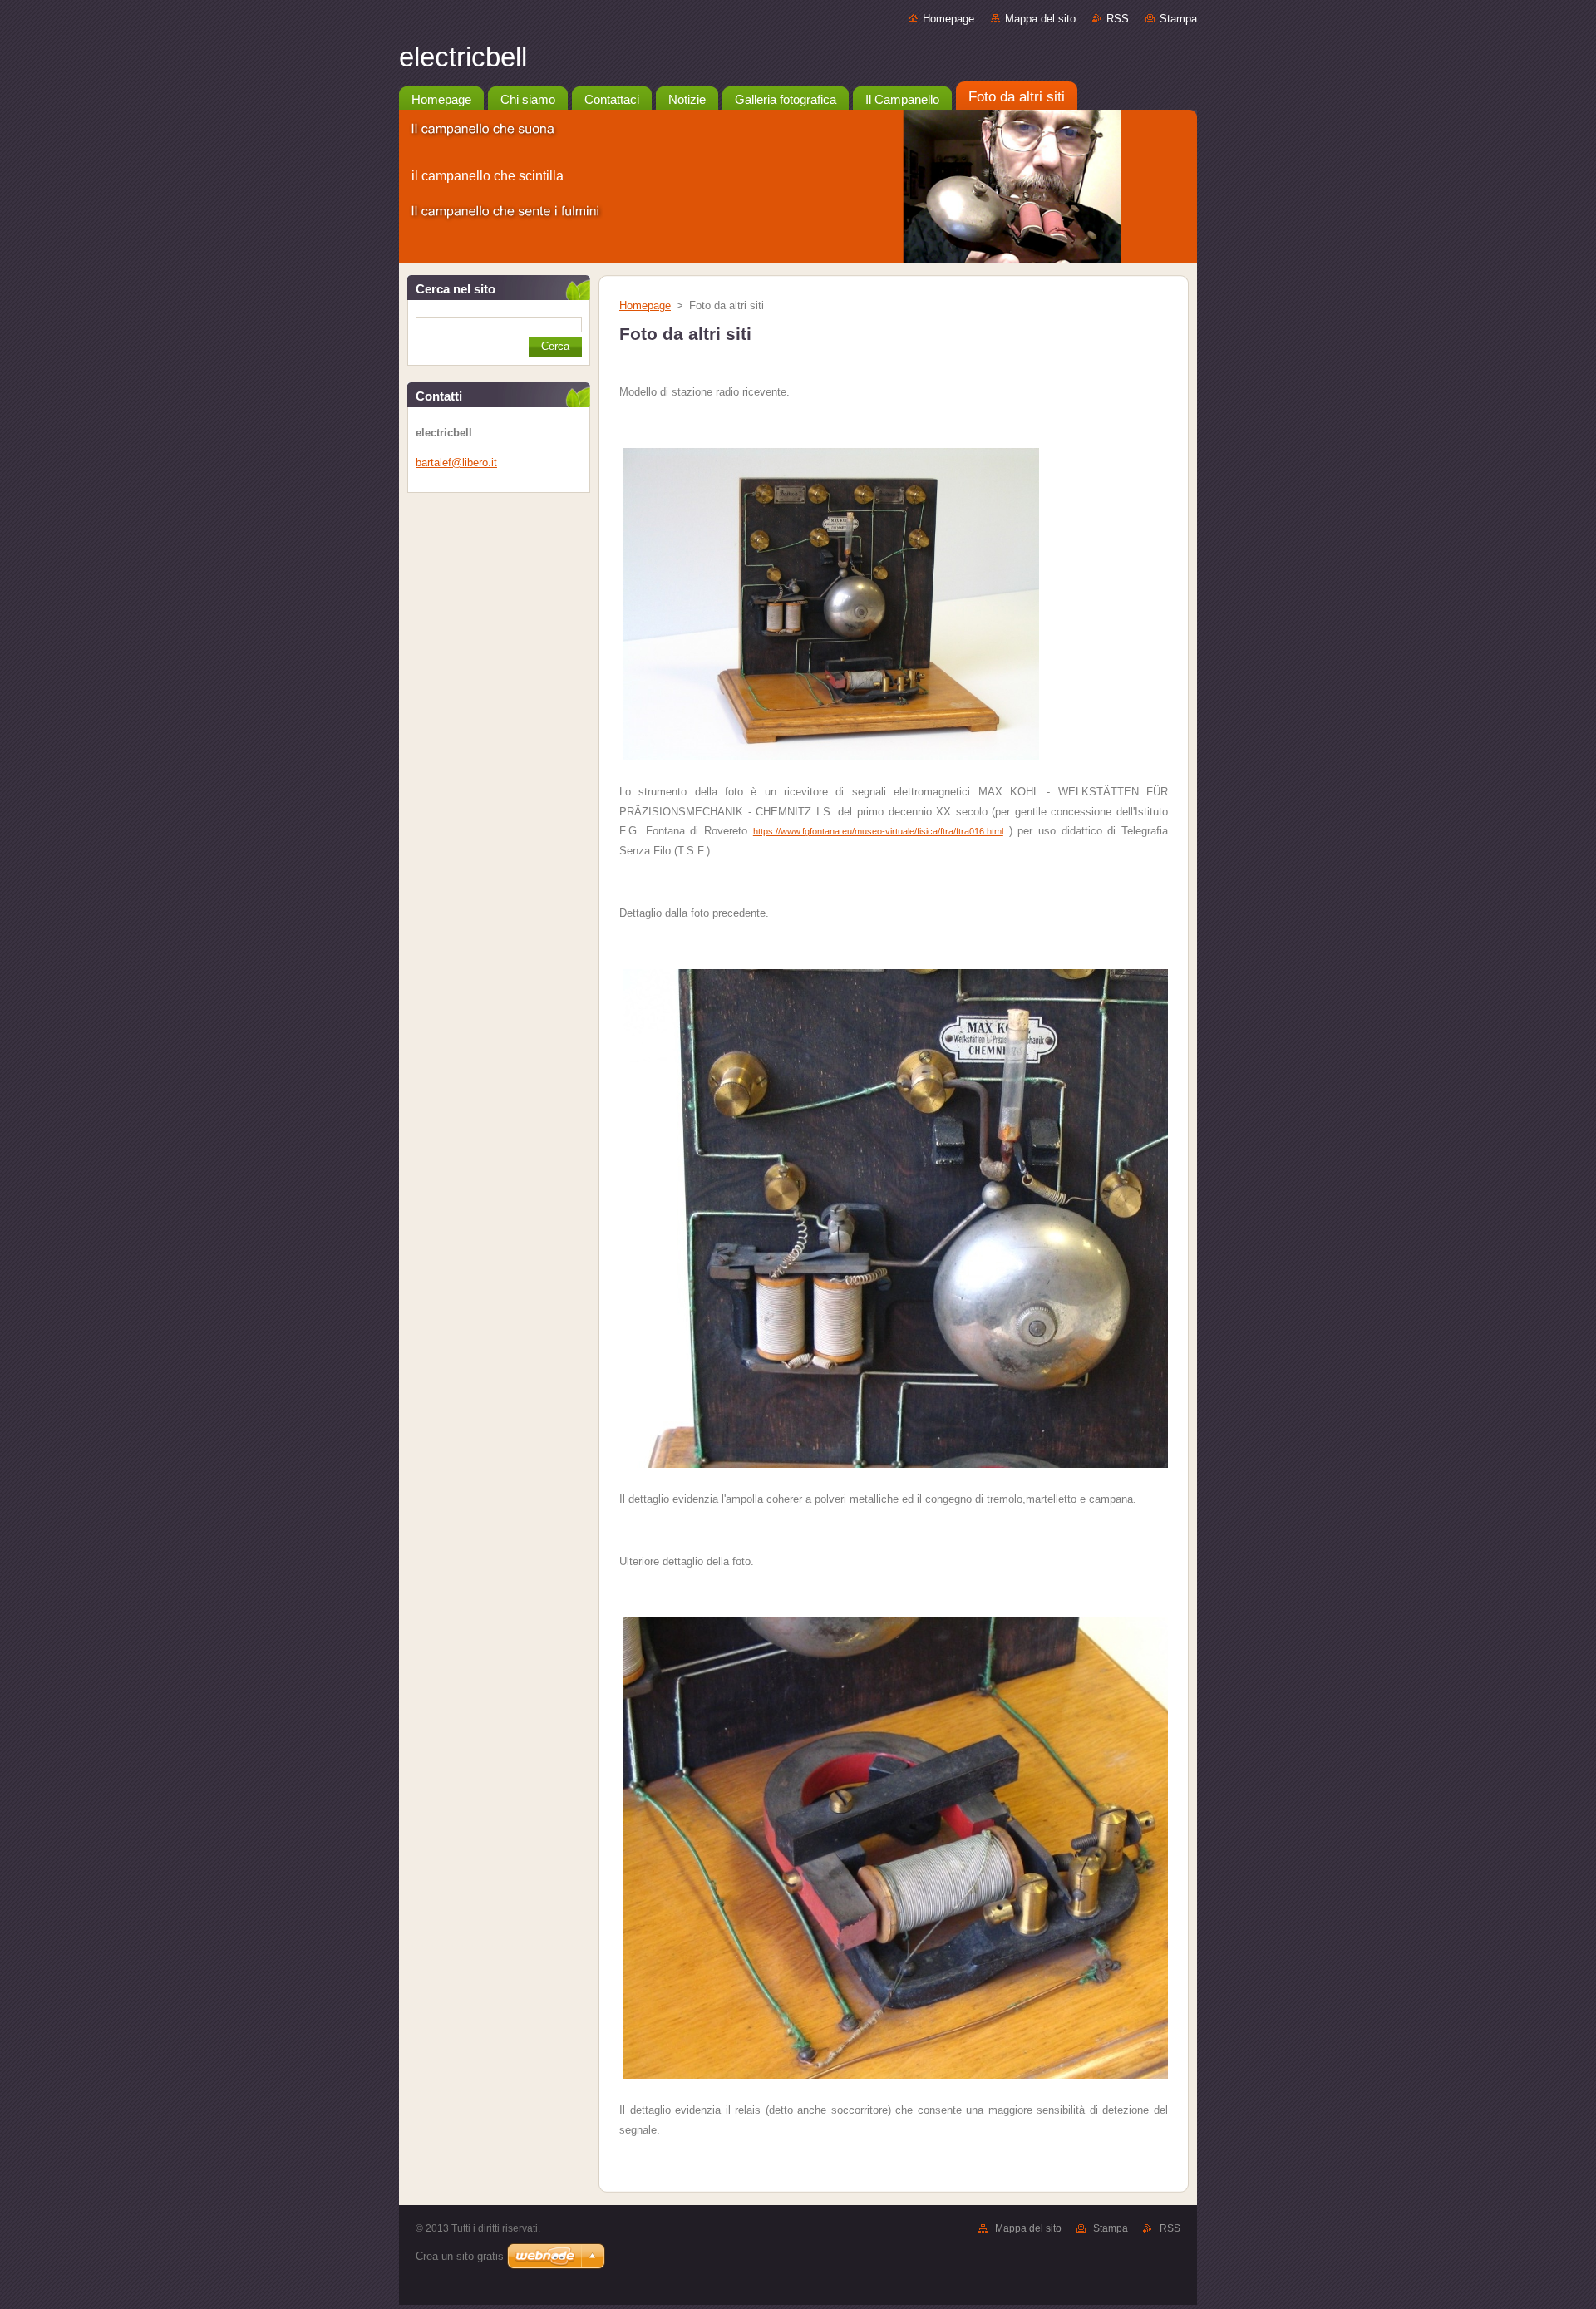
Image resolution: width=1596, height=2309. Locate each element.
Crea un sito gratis (460, 2256)
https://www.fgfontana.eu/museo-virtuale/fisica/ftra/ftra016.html (878, 831)
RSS (1118, 19)
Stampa (1178, 19)
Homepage (948, 19)
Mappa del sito (1040, 19)
